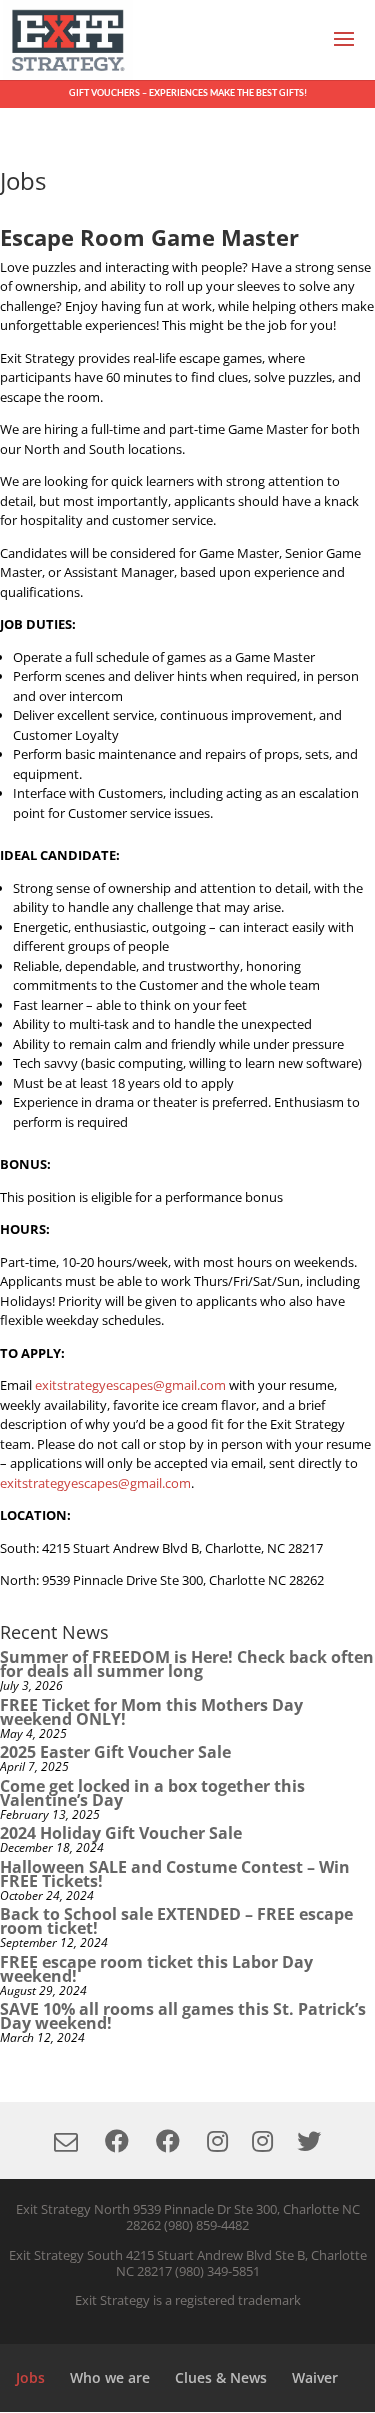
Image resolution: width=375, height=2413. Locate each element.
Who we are (110, 2377)
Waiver (315, 2377)
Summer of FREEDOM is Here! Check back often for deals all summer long (187, 1664)
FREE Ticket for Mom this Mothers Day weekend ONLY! (151, 1712)
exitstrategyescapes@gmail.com (130, 1385)
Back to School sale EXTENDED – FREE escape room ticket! (176, 1921)
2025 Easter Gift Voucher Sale (115, 1752)
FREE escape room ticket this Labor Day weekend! (156, 1969)
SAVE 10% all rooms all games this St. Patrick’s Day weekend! (183, 2016)
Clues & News (221, 2377)
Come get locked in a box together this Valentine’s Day (152, 1793)
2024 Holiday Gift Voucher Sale (121, 1833)
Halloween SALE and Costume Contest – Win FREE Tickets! (175, 1874)
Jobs (30, 2377)
